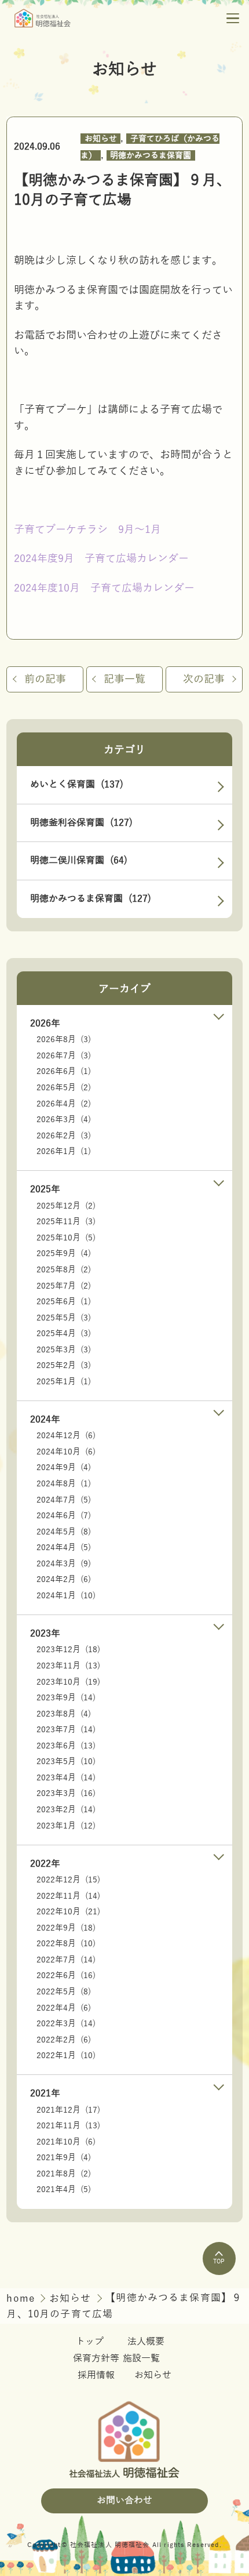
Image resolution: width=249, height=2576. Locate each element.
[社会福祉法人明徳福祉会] (43, 18)
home (22, 2299)
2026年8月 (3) (64, 1040)
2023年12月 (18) (68, 1650)
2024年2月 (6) (64, 1579)
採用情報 (96, 2375)
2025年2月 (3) (64, 1365)
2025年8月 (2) (64, 1270)
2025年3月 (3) (64, 1350)
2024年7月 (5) (64, 1500)
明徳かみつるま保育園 (151, 156)
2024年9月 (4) (64, 1467)
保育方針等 (96, 2359)
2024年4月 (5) (64, 1548)
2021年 (45, 2094)
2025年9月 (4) (64, 1253)
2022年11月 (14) (68, 1896)
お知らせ (101, 139)
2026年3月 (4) (64, 1120)
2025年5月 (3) (64, 1318)
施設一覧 (141, 2359)
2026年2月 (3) (64, 1136)
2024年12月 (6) (66, 1436)
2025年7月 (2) (64, 1286)
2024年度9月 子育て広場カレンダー (101, 558)
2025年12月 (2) (66, 1206)
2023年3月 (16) (66, 1793)
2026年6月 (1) (64, 1071)
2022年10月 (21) (68, 1912)
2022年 (45, 1864)
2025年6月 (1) (64, 1302)
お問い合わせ (124, 2501)
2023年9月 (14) (66, 1698)
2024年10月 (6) (66, 1452)
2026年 (45, 1024)
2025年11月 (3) (66, 1222)
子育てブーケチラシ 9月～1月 (87, 529)
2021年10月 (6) (66, 2142)
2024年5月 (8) (64, 1532)
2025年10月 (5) (66, 1238)
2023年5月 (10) (66, 1762)
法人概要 (146, 2342)
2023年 (45, 1634)
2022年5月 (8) (64, 1992)
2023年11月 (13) (68, 1666)
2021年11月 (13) (68, 2126)
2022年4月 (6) (64, 2008)
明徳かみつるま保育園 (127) (91, 899)
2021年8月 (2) (64, 2174)
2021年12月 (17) (68, 2110)
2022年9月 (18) (66, 1928)
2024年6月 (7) (64, 1516)
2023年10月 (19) (68, 1682)
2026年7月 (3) (64, 1056)
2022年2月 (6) (64, 2040)
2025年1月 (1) (64, 1382)
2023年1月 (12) (66, 1826)
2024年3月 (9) (64, 1564)
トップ (90, 2342)
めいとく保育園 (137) (77, 785)
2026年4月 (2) (64, 1104)
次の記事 (204, 679)
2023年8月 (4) (64, 1714)
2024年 (45, 1420)
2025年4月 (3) (64, 1334)
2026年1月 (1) (64, 1151)
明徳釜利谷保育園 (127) (81, 823)
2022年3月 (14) (66, 2024)
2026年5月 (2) (64, 1088)
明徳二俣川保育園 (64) (79, 861)
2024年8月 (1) (64, 1484)
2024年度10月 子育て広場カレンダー (104, 588)
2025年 (45, 1189)
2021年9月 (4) (64, 2158)
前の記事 (45, 679)
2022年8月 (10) (66, 1944)
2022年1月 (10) (66, 2056)
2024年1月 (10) (66, 1596)
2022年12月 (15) (68, 1880)
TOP (219, 2261)
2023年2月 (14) (66, 1810)
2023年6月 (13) (66, 1746)
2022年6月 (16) (66, 1975)
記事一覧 (124, 679)
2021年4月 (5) (64, 2189)
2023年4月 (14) (66, 1778)
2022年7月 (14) (66, 1960)
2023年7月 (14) (66, 1730)
